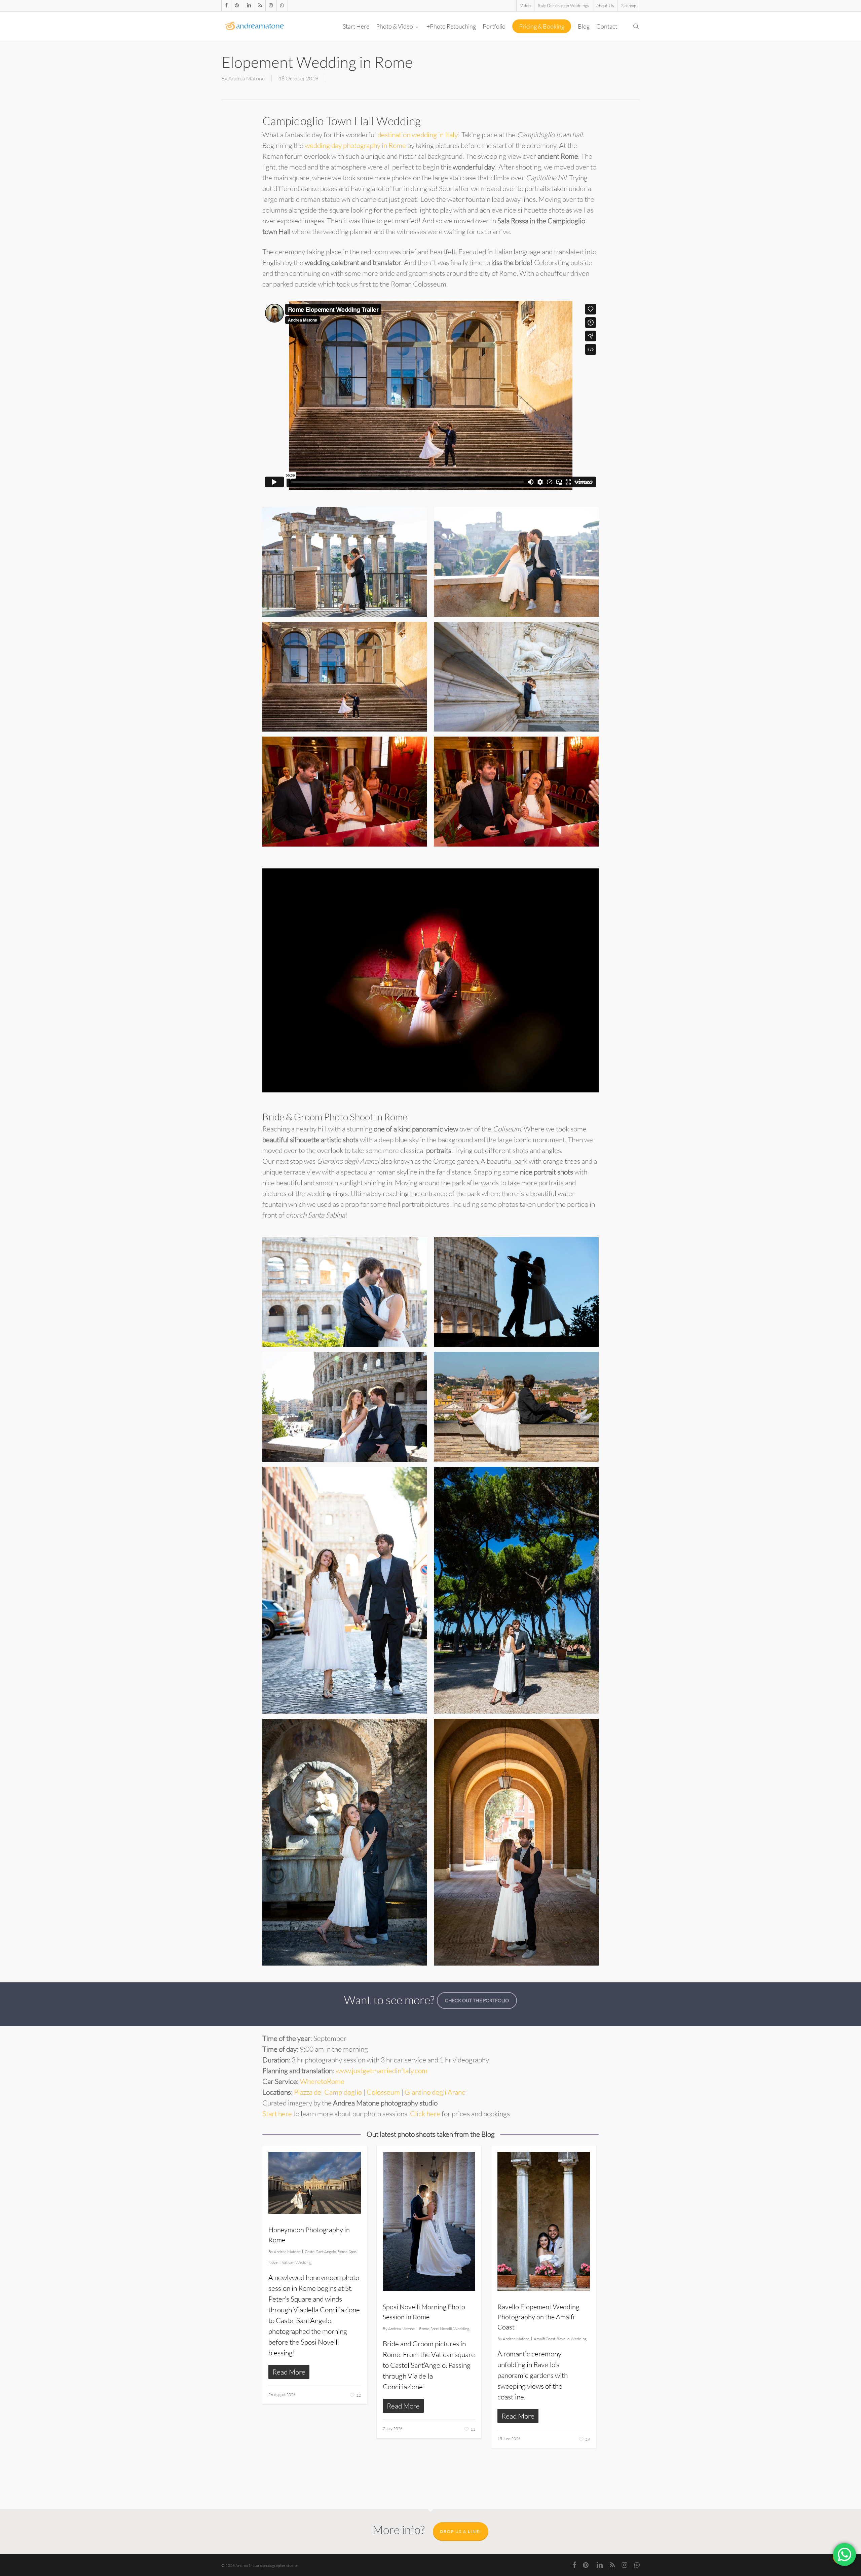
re (289, 2114)
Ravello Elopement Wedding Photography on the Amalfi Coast (538, 2317)
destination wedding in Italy (418, 135)
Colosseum (383, 2092)
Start (270, 2114)
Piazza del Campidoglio (328, 2092)
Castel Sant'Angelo (320, 2252)
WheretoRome (322, 2081)
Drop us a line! (461, 2531)
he (281, 2114)
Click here (425, 2114)
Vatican (288, 2262)
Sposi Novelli (441, 2329)
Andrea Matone (247, 78)
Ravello (563, 2339)
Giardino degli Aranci (436, 2092)
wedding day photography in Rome (355, 145)
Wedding (304, 2262)
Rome (342, 2252)
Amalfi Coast (545, 2339)
